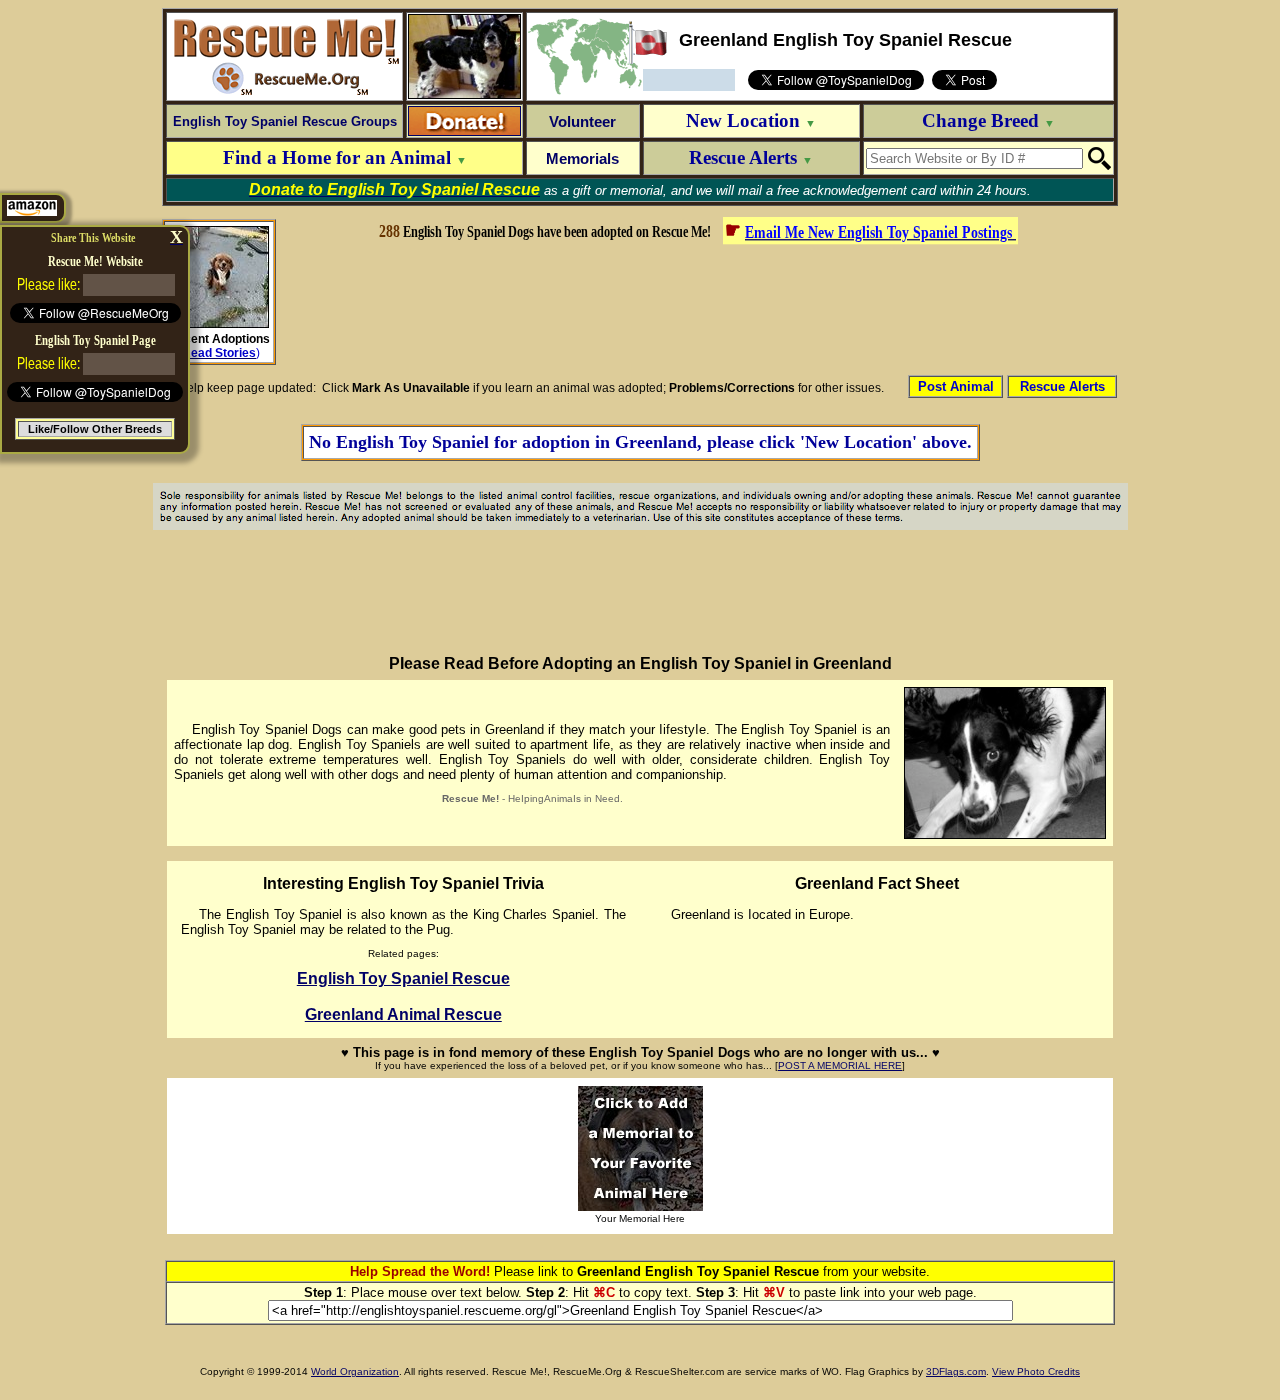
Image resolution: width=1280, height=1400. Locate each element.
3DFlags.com (956, 1371)
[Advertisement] (697, 308)
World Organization (355, 1371)
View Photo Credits (1036, 1371)
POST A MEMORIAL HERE (840, 1065)
